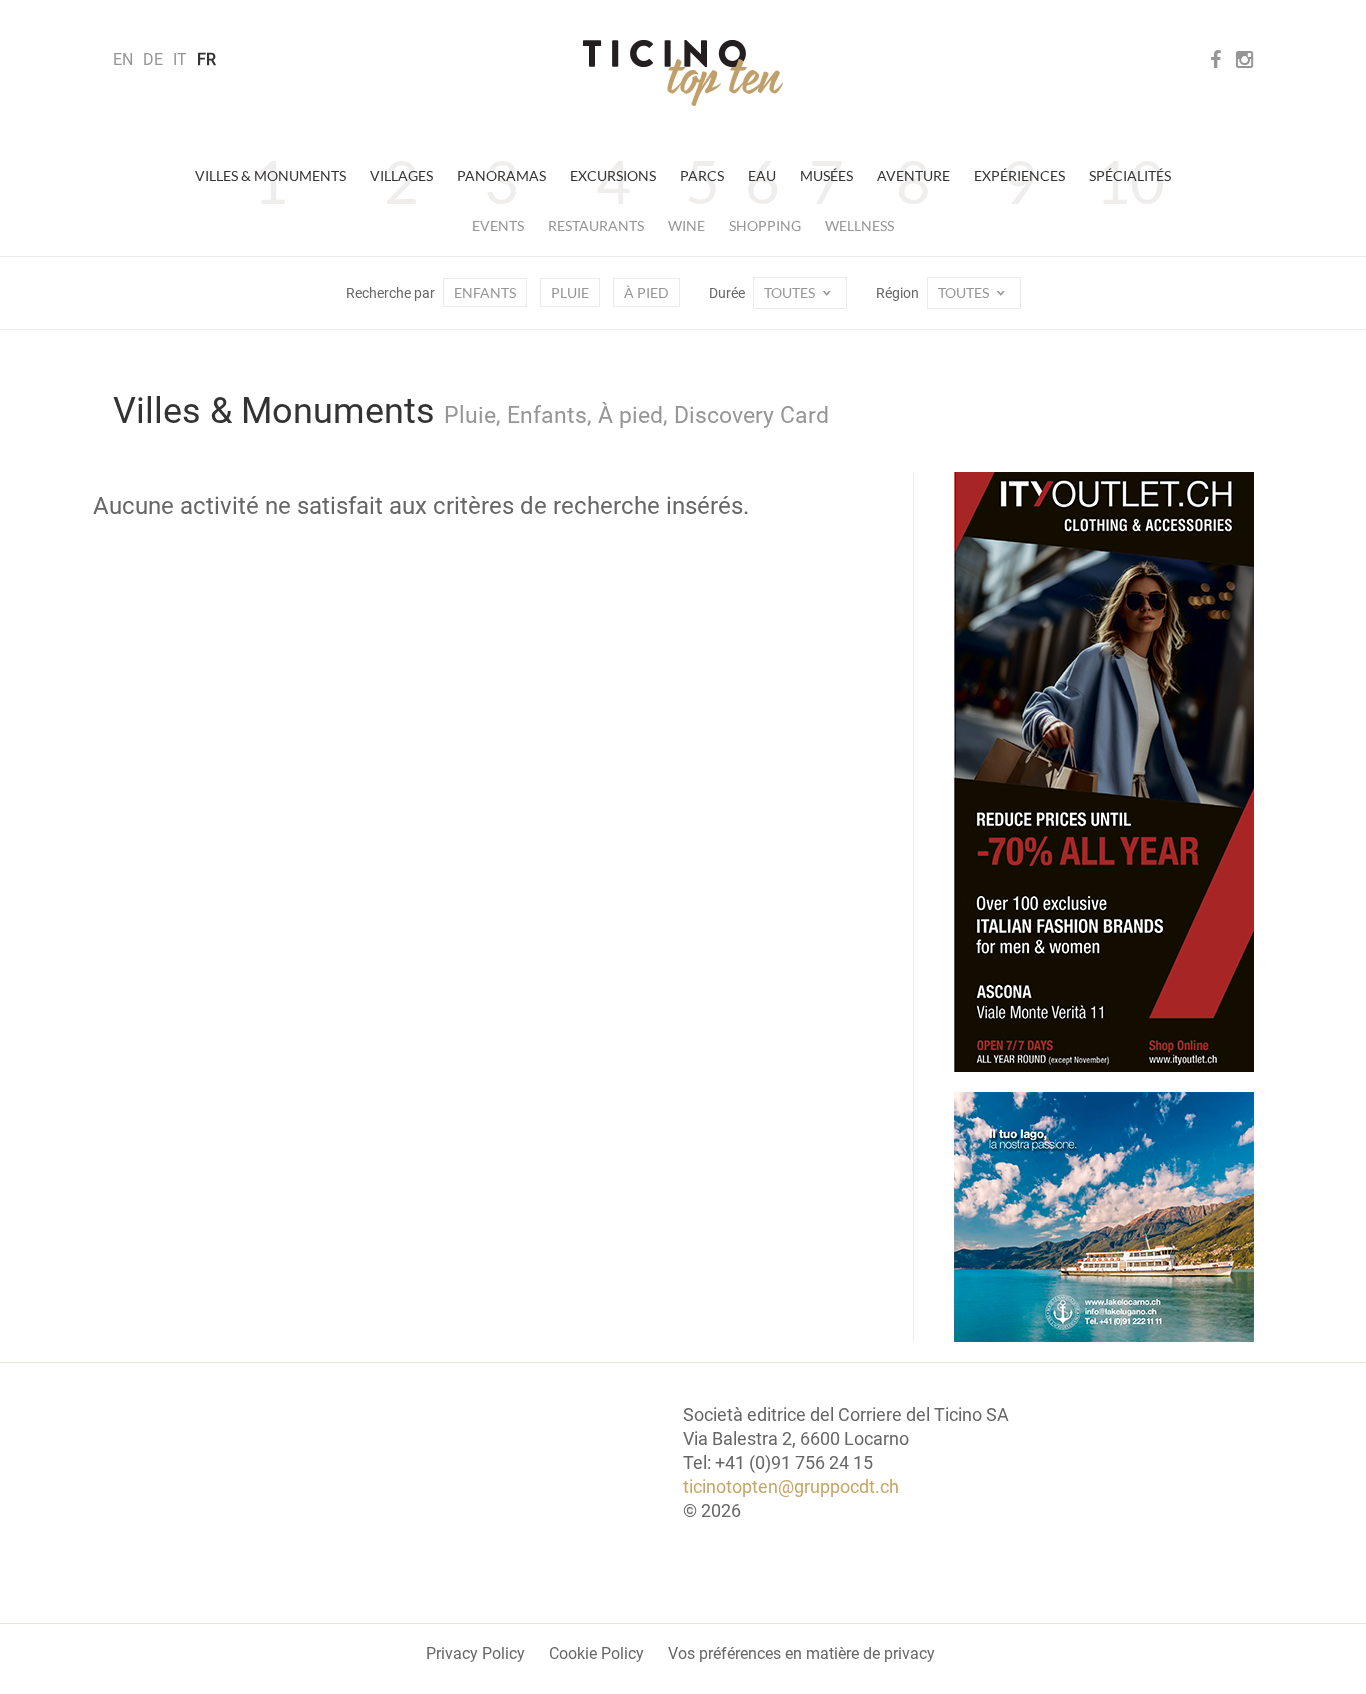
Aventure (913, 175)
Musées (826, 175)
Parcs (702, 175)
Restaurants (596, 225)
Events (498, 225)
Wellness (859, 225)
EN (123, 59)
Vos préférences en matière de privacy (801, 1653)
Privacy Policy (475, 1653)
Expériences (1019, 175)
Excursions (613, 175)
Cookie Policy (596, 1653)
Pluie (570, 292)
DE (153, 59)
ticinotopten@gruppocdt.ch (791, 1486)
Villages (401, 175)
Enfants (485, 292)
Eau (762, 175)
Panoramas (501, 175)
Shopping (765, 225)
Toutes (791, 292)
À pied (646, 292)
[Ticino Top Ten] (683, 73)
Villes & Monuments (270, 175)
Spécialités (1130, 175)
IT (180, 59)
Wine (686, 225)
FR (206, 59)
